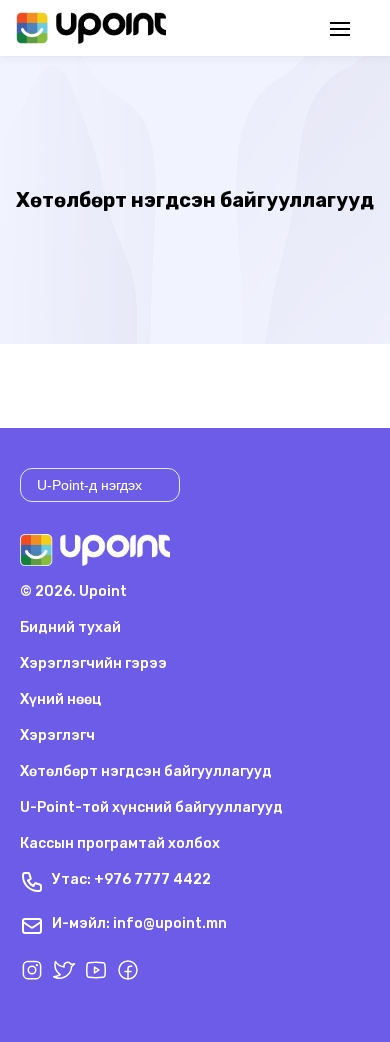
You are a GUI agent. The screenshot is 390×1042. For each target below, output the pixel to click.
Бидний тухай (70, 627)
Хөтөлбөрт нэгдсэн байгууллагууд (146, 771)
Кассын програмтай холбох (120, 843)
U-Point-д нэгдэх (89, 485)
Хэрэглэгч (57, 735)
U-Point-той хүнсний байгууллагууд (151, 807)
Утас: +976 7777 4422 (131, 879)
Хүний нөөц (60, 699)
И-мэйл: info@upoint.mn (139, 923)
